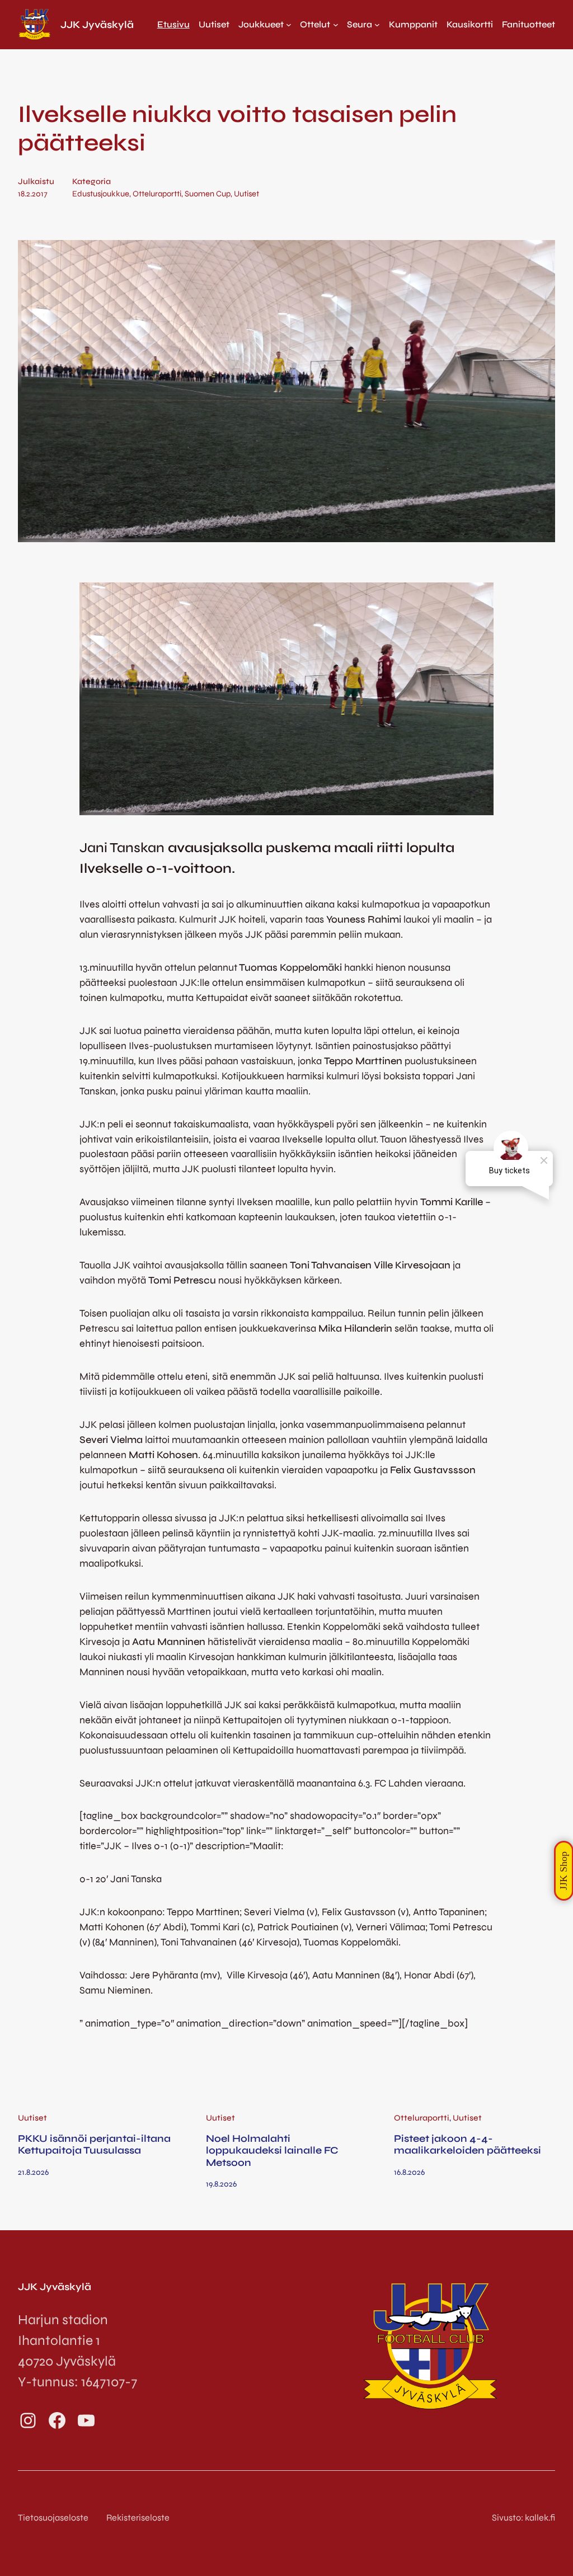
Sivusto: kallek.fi (523, 2518)
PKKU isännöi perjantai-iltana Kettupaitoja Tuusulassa (94, 2145)
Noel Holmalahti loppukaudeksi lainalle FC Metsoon (272, 2151)
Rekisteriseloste (138, 2518)
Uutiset (246, 194)
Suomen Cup (208, 194)
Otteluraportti (157, 194)
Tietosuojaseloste (53, 2518)
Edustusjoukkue (101, 194)
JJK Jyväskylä (97, 25)
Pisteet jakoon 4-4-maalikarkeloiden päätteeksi (468, 2145)
